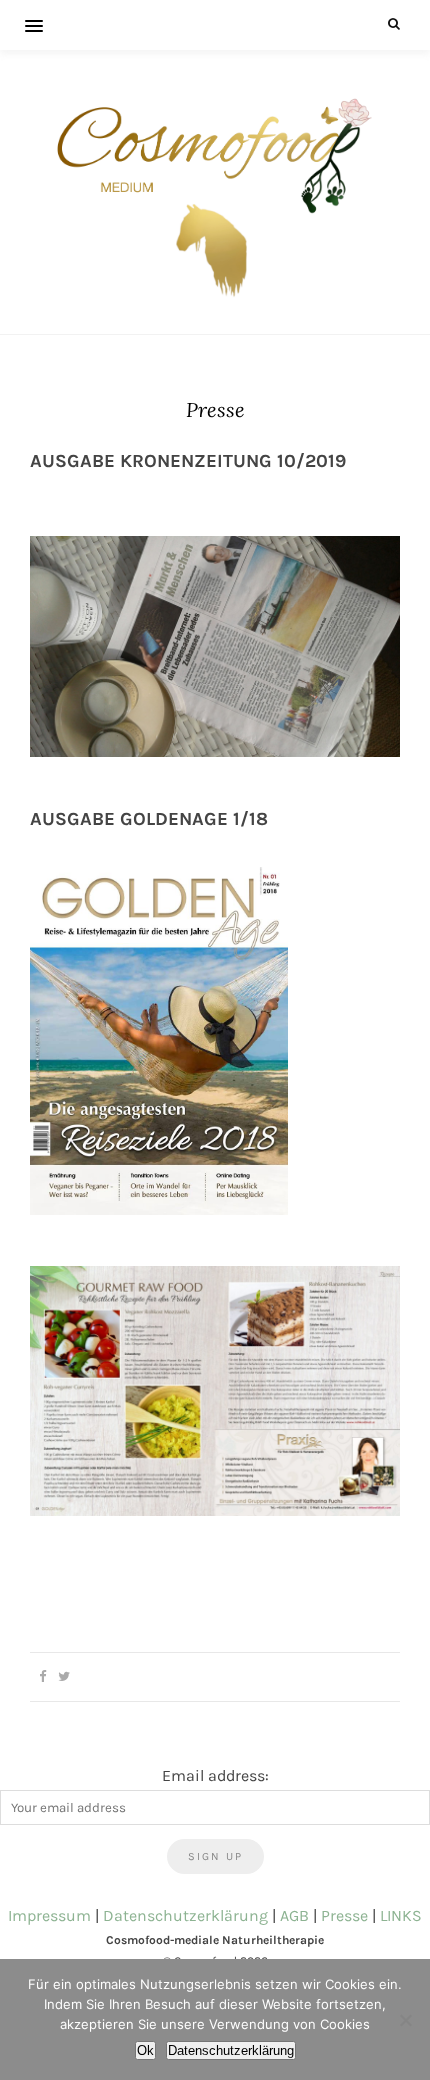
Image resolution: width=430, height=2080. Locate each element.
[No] (405, 2020)
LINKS (401, 1915)
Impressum (49, 1915)
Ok (145, 2050)
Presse (344, 1915)
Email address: (215, 1775)
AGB (294, 1915)
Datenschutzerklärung (185, 1915)
